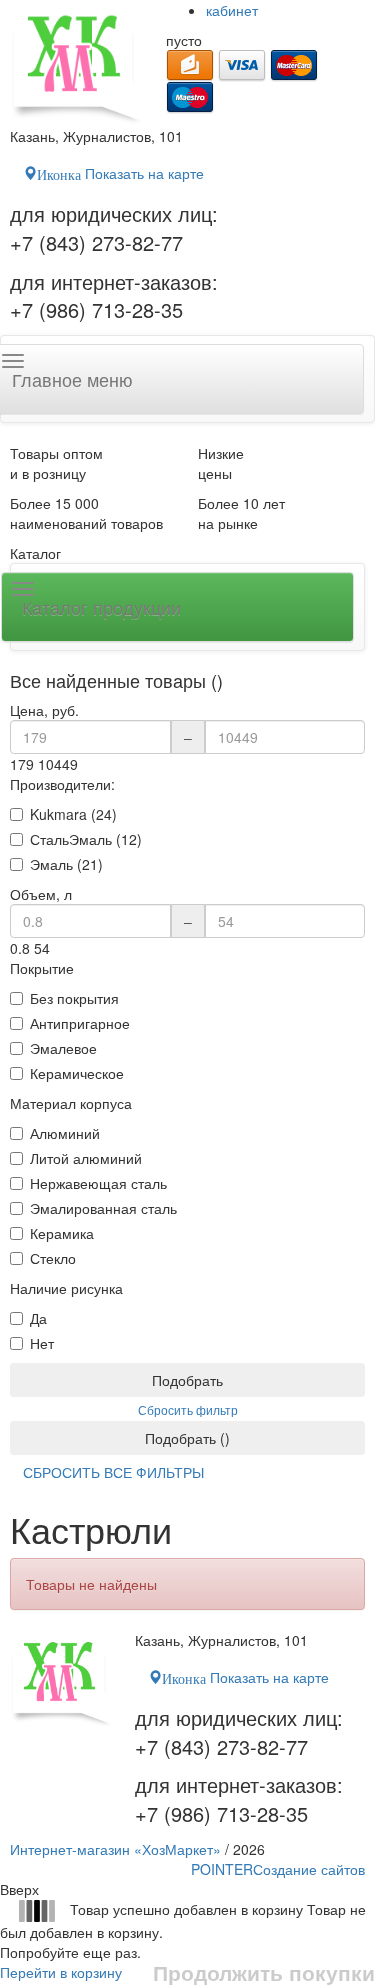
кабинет (232, 10)
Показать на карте (120, 173)
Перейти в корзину (61, 1972)
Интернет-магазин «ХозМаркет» (115, 1849)
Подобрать (187, 1380)
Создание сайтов (278, 1869)
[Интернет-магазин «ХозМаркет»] (78, 63)
